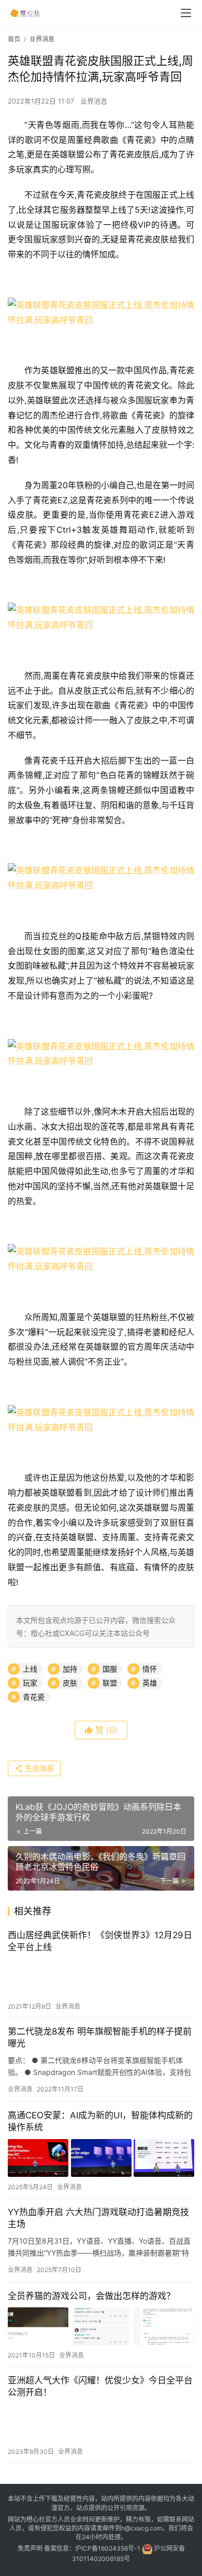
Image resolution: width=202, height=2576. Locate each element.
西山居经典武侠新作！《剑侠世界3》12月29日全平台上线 (100, 1941)
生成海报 (38, 1768)
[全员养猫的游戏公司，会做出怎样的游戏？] (101, 2326)
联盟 (110, 1683)
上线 (30, 1669)
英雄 (150, 1683)
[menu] (186, 13)
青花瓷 (34, 1697)
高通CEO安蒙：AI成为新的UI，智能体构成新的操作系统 (100, 2121)
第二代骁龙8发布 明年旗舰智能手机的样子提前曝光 (100, 2037)
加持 (70, 1669)
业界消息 (94, 101)
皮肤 (70, 1683)
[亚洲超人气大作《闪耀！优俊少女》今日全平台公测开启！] (101, 2423)
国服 (110, 1669)
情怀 (150, 1669)
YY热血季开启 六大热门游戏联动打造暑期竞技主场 (98, 2218)
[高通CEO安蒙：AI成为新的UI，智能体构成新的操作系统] (101, 2158)
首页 (14, 39)
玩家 (30, 1683)
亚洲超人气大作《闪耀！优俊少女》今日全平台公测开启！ (100, 2386)
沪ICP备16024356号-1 (108, 2548)
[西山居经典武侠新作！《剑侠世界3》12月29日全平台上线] (101, 1977)
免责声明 (30, 2548)
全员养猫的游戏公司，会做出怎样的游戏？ (91, 2296)
